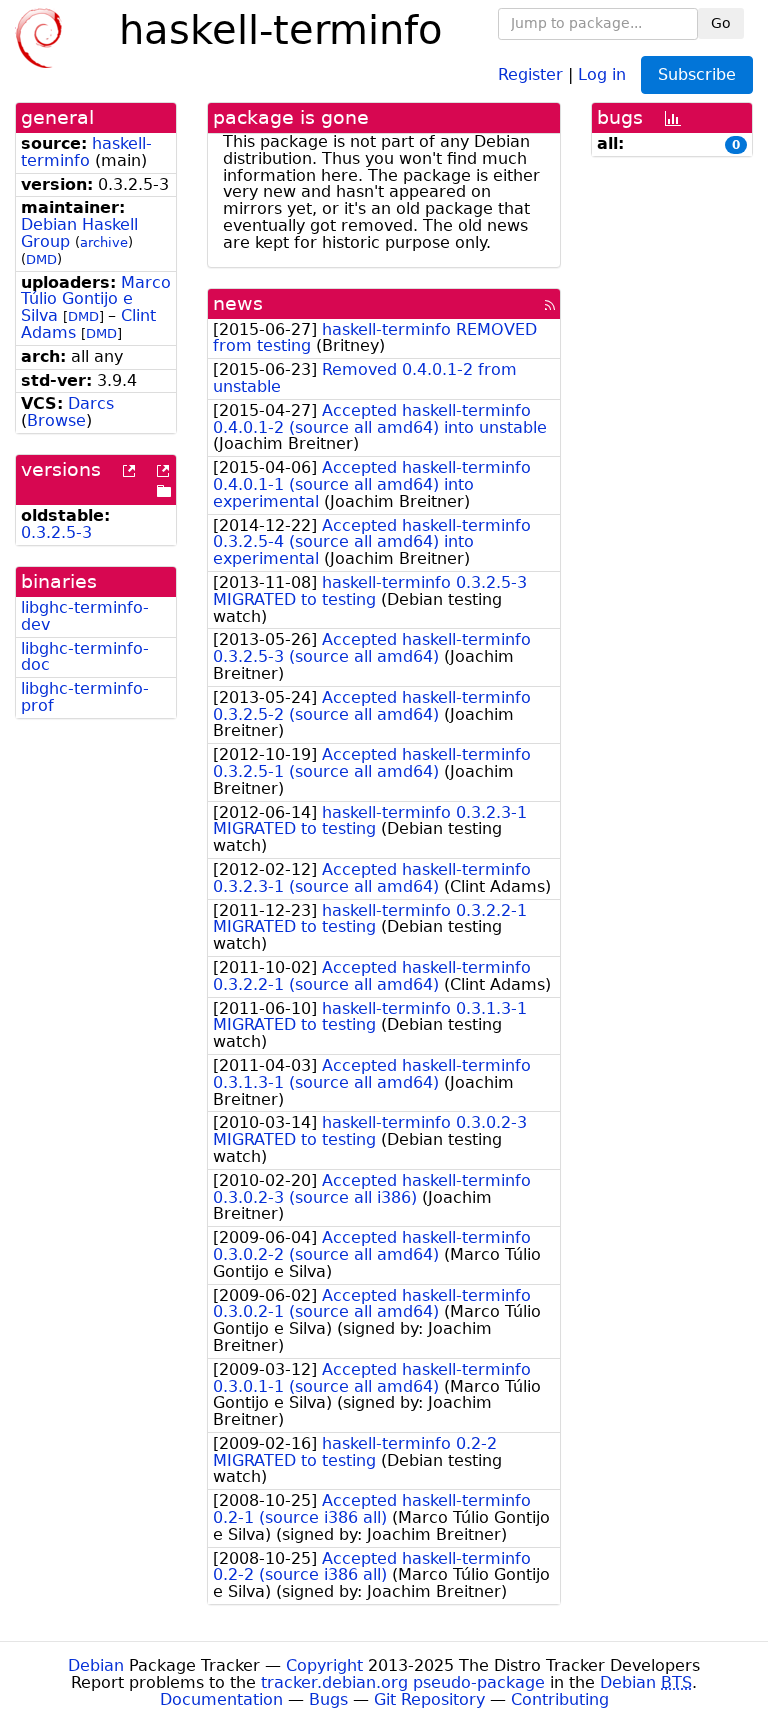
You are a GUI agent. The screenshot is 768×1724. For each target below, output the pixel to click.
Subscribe (697, 74)
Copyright (324, 1665)
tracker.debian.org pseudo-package (403, 1682)
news (238, 303)
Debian (96, 1665)
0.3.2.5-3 (56, 532)
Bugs (328, 1699)
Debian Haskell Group (79, 233)
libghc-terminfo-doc (85, 657)
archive (104, 242)
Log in (602, 73)
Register (530, 73)
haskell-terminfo (86, 152)
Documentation (221, 1699)
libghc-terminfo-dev (85, 616)
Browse (56, 420)
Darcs (91, 403)
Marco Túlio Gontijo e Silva (96, 299)
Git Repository (429, 1699)
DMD (41, 259)
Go (721, 23)
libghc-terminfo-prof (85, 697)
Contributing (560, 1699)
